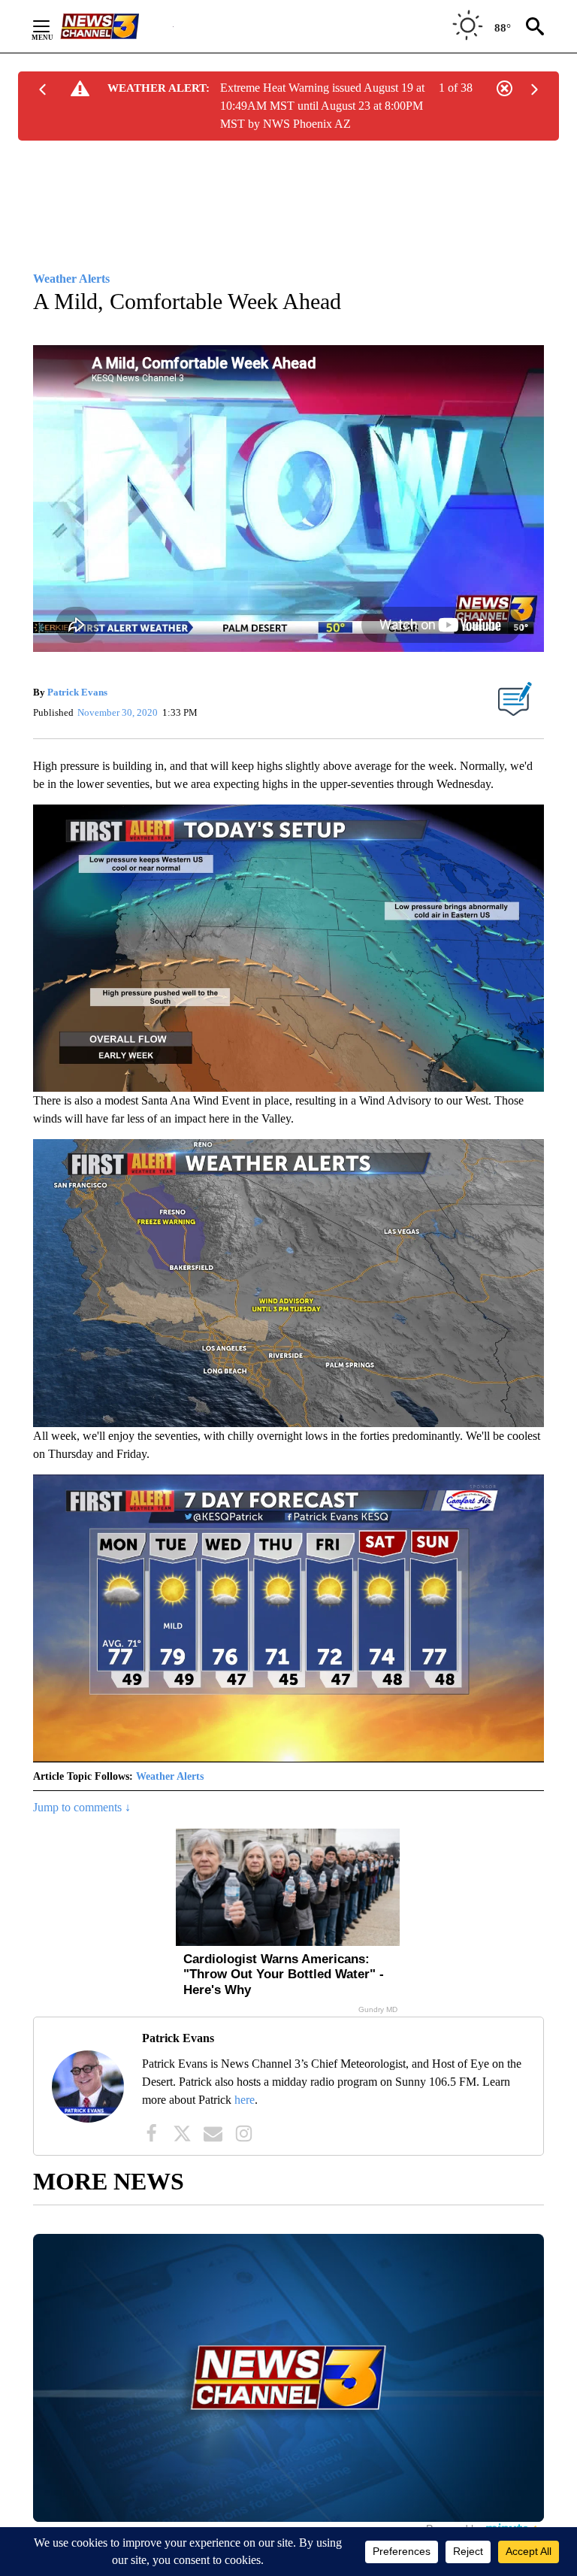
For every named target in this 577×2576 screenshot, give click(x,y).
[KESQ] (116, 26)
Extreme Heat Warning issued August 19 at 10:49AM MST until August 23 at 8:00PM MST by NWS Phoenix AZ (322, 106)
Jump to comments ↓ (82, 1807)
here (245, 2100)
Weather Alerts (170, 1776)
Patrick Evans (77, 692)
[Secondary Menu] (53, 26)
